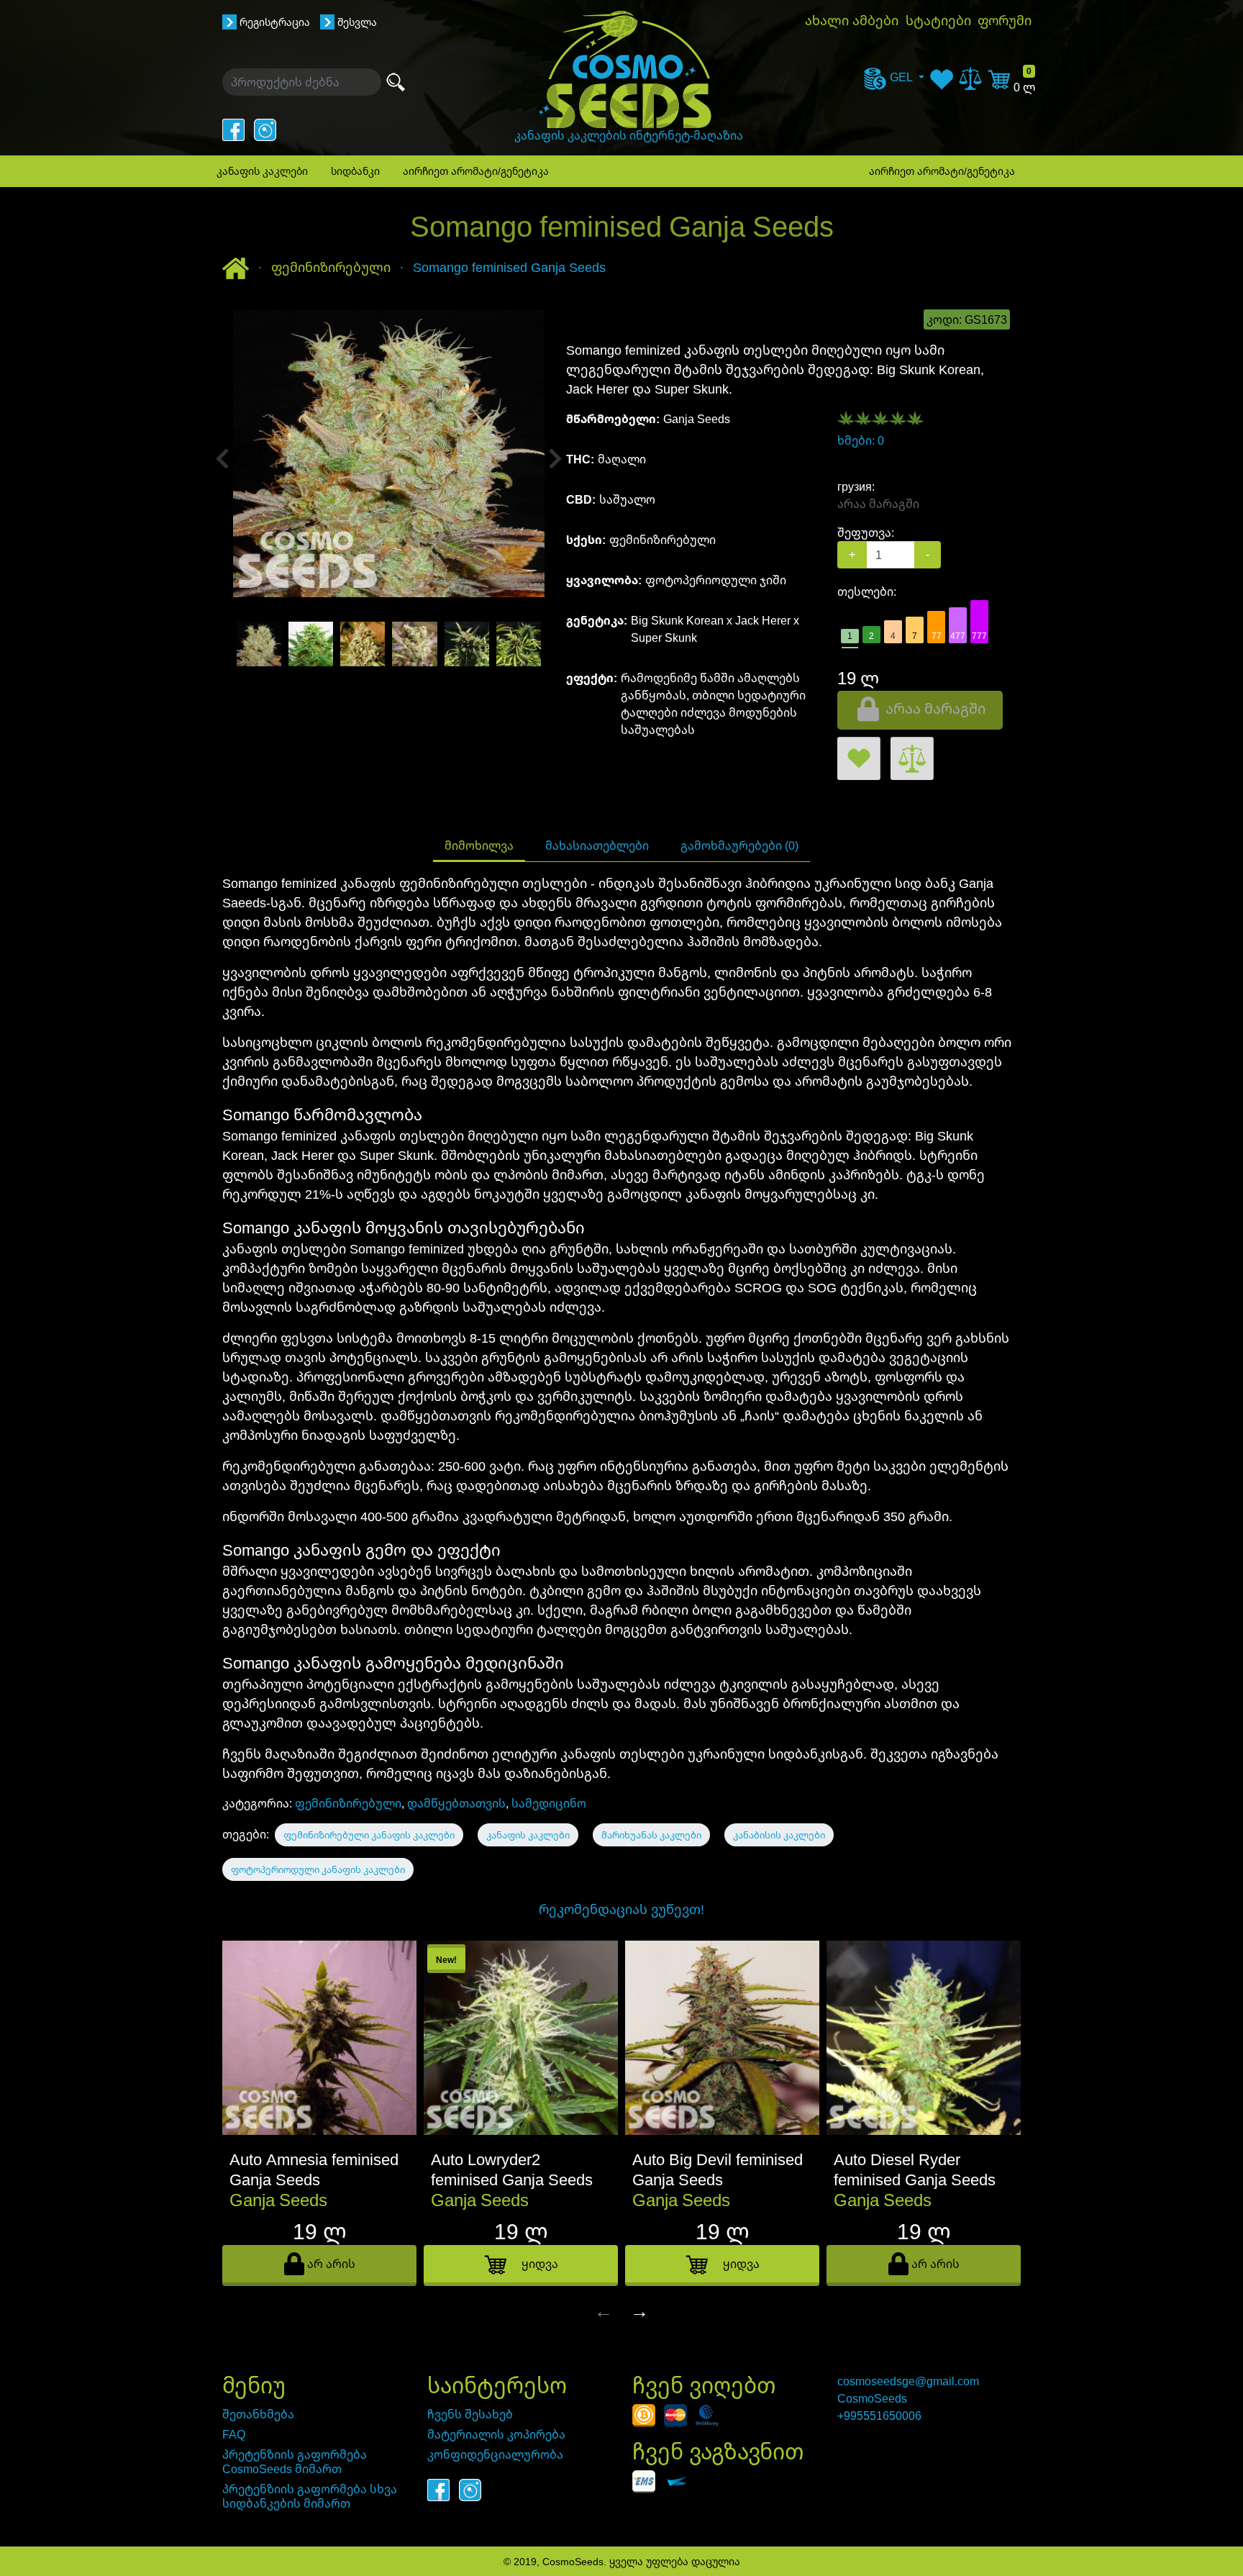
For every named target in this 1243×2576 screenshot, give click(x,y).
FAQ (234, 2434)
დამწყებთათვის (456, 1803)
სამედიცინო (549, 1803)
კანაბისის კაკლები (779, 1835)
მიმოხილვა (479, 845)
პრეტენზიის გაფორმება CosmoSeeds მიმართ (295, 2462)
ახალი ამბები (852, 20)
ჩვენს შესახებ (470, 2414)
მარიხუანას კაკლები (651, 1835)
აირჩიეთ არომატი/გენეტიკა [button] (476, 171)
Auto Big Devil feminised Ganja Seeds (718, 2169)
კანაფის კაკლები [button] (262, 171)
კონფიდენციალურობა (495, 2454)
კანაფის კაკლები (528, 1835)
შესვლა (357, 22)
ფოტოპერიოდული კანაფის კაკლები (318, 1869)
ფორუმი (1005, 20)
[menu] (894, 77)
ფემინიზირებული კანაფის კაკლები (369, 1835)
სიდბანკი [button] (355, 171)
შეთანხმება (258, 2414)
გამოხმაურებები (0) (739, 845)
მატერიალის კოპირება (496, 2434)
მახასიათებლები (597, 845)
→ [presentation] (639, 2310)
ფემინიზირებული (348, 1803)
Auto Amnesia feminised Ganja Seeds (314, 2169)
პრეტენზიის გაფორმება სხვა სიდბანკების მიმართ (310, 2496)
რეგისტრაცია (275, 22)
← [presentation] (604, 2310)
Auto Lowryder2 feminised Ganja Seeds (512, 2169)
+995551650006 (879, 2416)
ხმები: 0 (861, 440)
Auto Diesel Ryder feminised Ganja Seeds (915, 2169)
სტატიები (938, 20)
